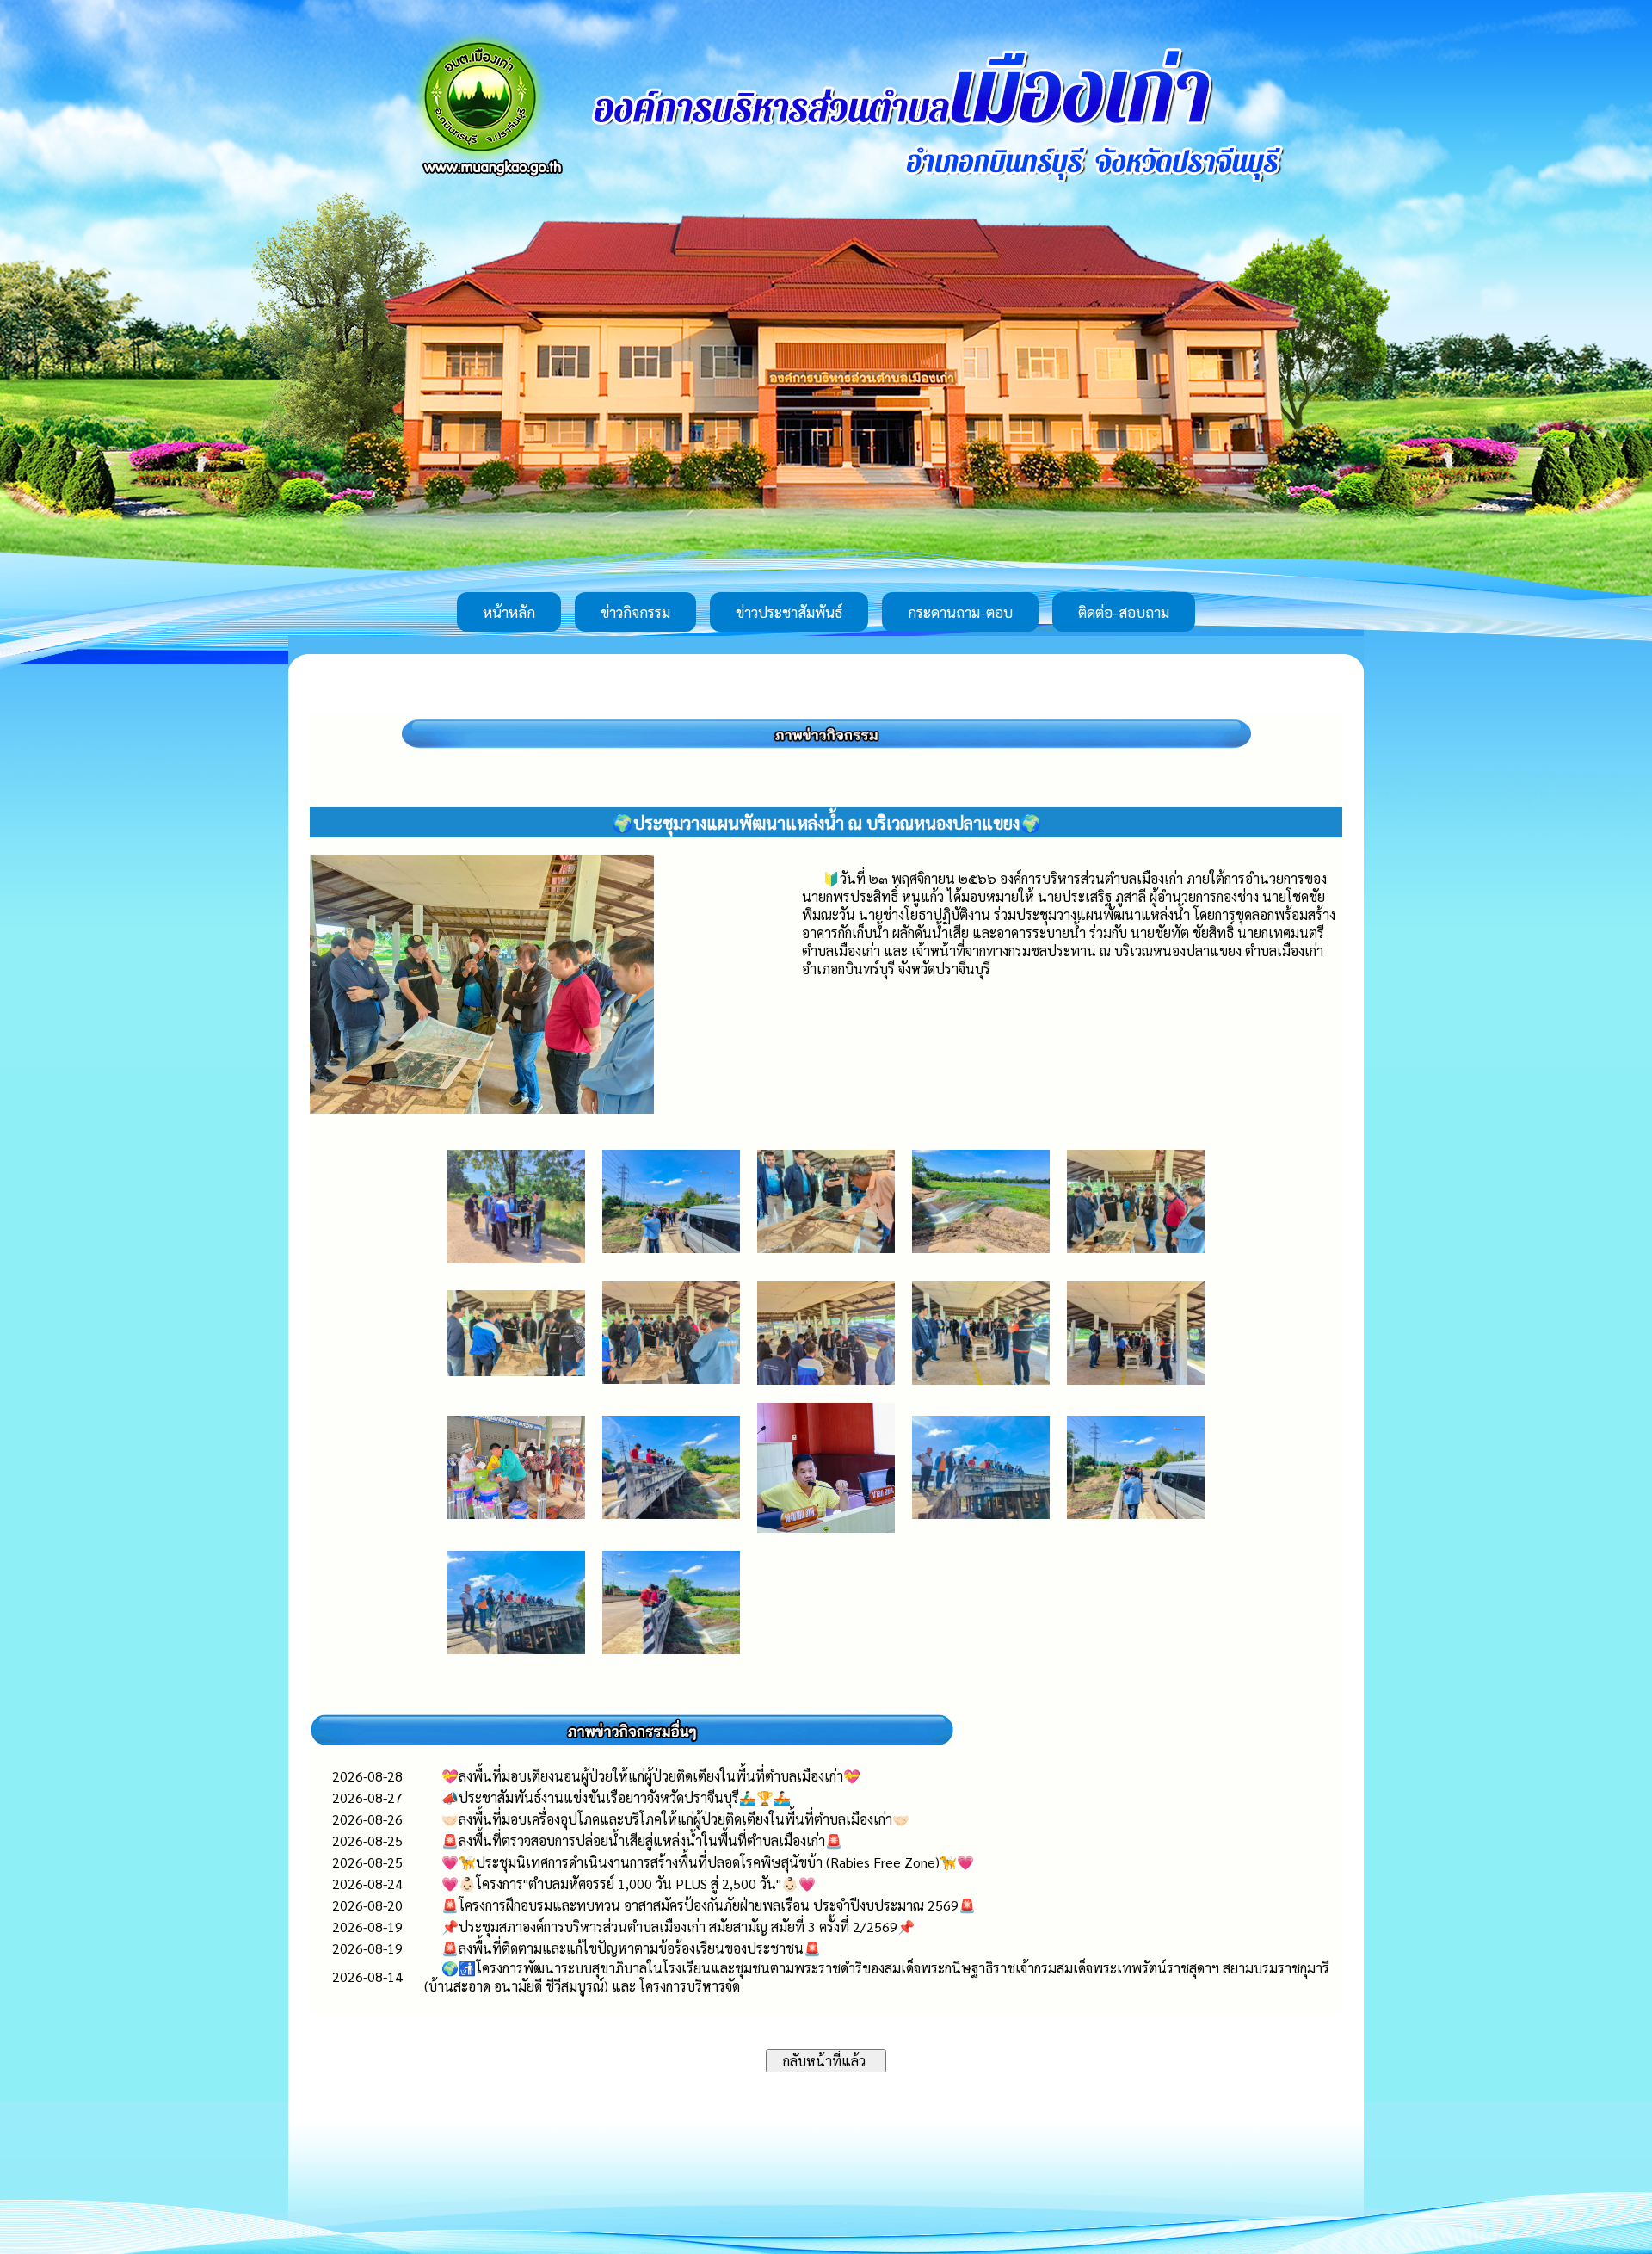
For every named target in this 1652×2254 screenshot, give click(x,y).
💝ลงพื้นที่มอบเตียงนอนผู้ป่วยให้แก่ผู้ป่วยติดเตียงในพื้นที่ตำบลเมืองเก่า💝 (651, 1776)
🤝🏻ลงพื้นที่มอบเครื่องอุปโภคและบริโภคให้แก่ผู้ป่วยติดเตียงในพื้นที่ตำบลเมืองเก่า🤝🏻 (675, 1819)
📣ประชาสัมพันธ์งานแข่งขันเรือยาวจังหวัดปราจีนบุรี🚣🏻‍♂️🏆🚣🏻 (616, 1797)
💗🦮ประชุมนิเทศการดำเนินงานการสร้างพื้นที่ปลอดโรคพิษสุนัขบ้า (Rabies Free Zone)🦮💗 (708, 1862)
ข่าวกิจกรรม (635, 612)
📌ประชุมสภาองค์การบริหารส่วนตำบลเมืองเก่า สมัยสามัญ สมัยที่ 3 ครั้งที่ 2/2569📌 (678, 1927)
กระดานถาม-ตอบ (960, 612)
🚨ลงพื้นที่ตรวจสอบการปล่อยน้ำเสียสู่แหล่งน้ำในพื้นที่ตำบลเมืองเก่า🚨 (642, 1840)
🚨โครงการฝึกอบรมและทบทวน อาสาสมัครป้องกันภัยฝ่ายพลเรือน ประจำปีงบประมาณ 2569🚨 (709, 1905)
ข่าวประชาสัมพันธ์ (789, 612)
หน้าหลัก (509, 612)
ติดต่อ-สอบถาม (1124, 612)
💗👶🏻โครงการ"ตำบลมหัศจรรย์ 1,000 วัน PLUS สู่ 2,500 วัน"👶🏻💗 (629, 1883)
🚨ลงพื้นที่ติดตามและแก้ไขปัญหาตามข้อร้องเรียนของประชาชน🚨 (631, 1948)
